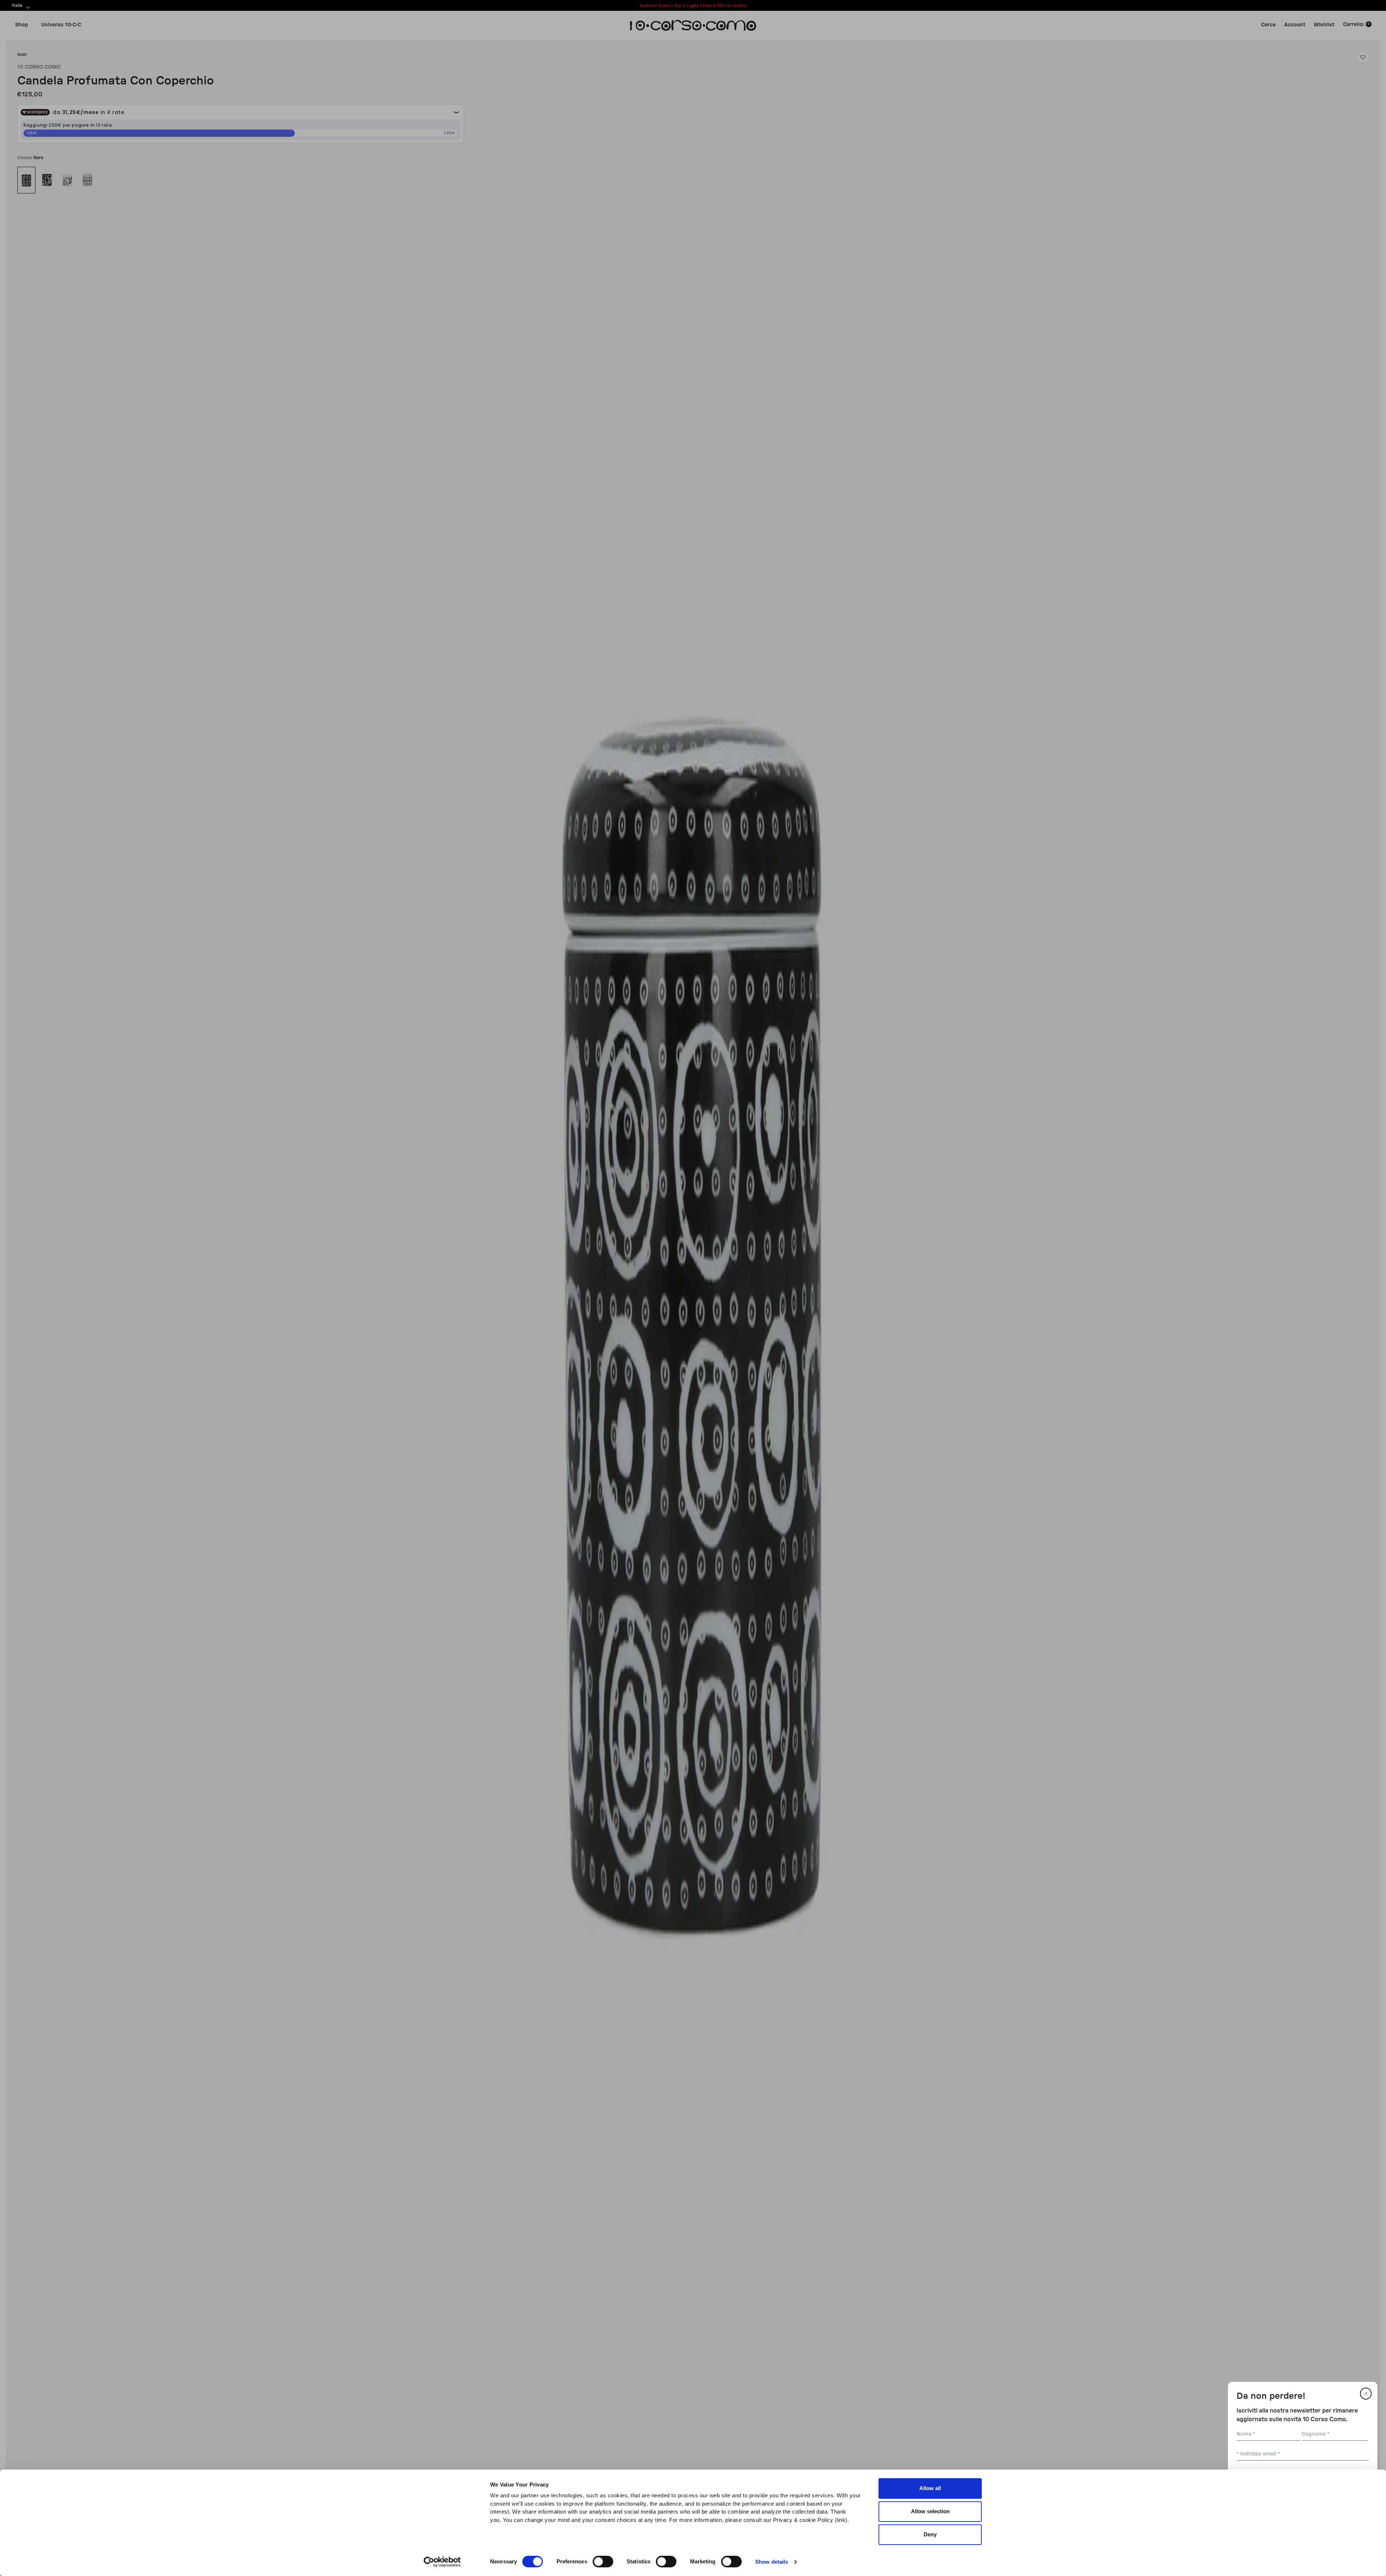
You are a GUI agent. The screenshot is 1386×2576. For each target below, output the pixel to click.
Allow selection (930, 2511)
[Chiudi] (1366, 2394)
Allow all (930, 2488)
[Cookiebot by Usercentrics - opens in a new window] (442, 2562)
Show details (772, 2562)
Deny (930, 2534)
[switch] (603, 2562)
